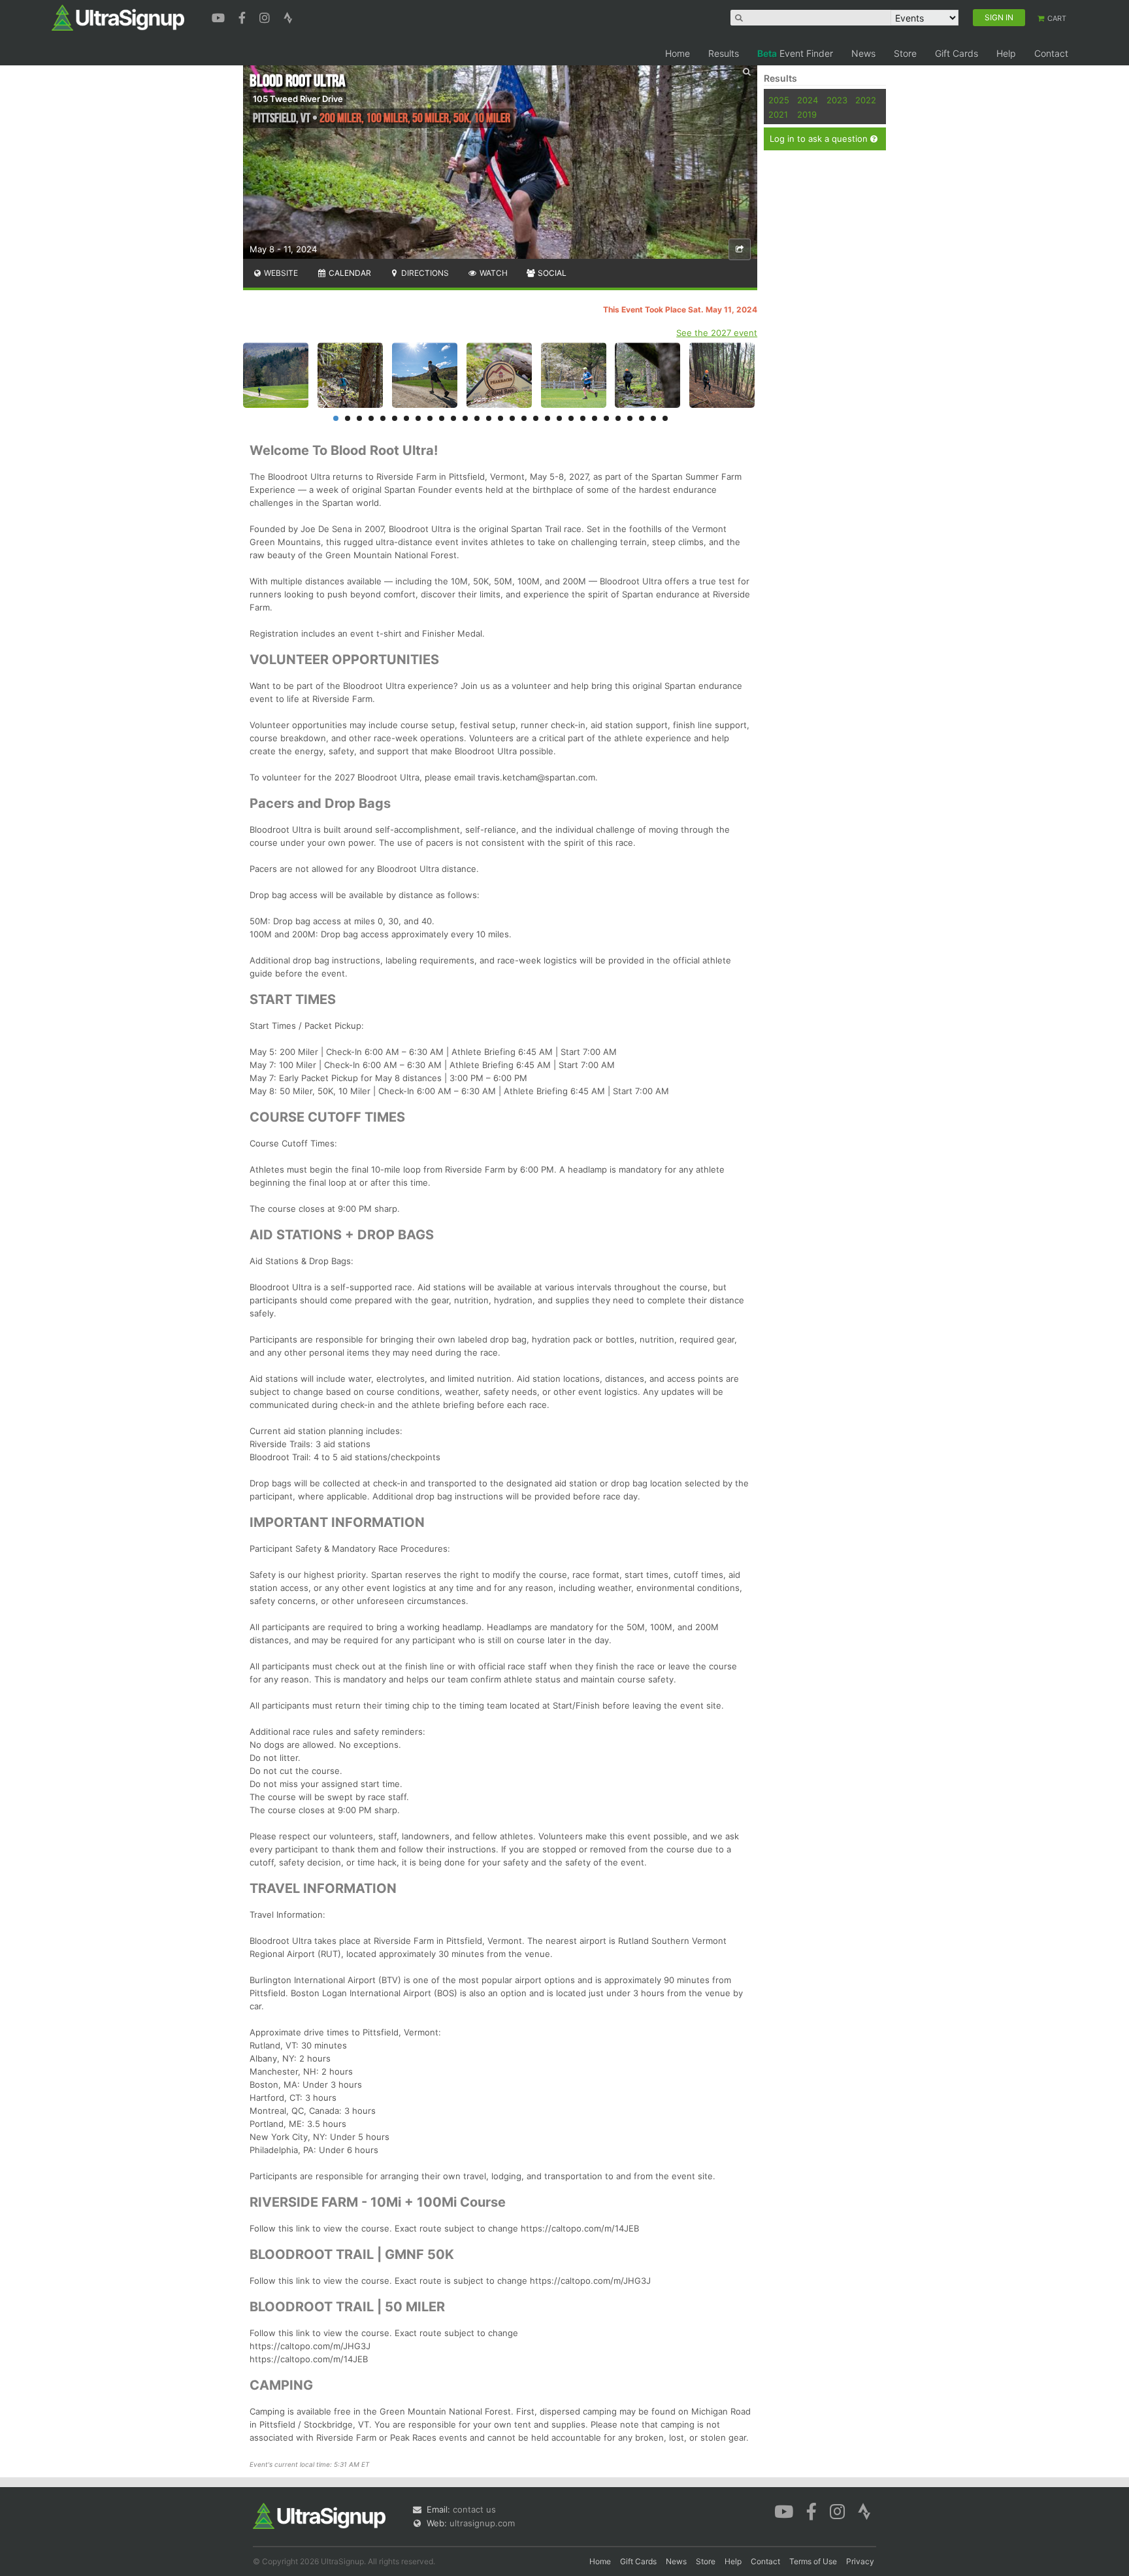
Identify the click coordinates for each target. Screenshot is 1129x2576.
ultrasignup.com (482, 2523)
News (863, 53)
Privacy (860, 2561)
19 (548, 418)
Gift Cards (957, 53)
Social (551, 273)
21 (571, 418)
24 (606, 418)
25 (618, 418)
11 (453, 418)
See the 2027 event (717, 333)
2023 (837, 100)
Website (280, 273)
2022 (866, 100)
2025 (779, 100)
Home (678, 53)
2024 (808, 100)
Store (905, 53)
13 (477, 418)
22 (583, 418)
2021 (778, 114)
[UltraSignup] (118, 17)
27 (642, 418)
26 (630, 418)
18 (536, 418)
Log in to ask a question (820, 139)
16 (512, 418)
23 (595, 418)
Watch (493, 273)
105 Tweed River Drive (298, 99)
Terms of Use (813, 2561)
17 (524, 418)
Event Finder (795, 53)
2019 (807, 114)
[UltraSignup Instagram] (266, 16)
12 (465, 418)
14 (489, 418)
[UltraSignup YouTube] (220, 16)
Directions (424, 273)
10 (442, 418)
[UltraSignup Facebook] (244, 16)
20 (559, 418)
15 (500, 418)
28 (653, 418)
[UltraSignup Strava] (288, 16)
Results (724, 53)
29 (665, 418)
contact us (474, 2509)
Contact (1051, 53)
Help (1006, 53)
